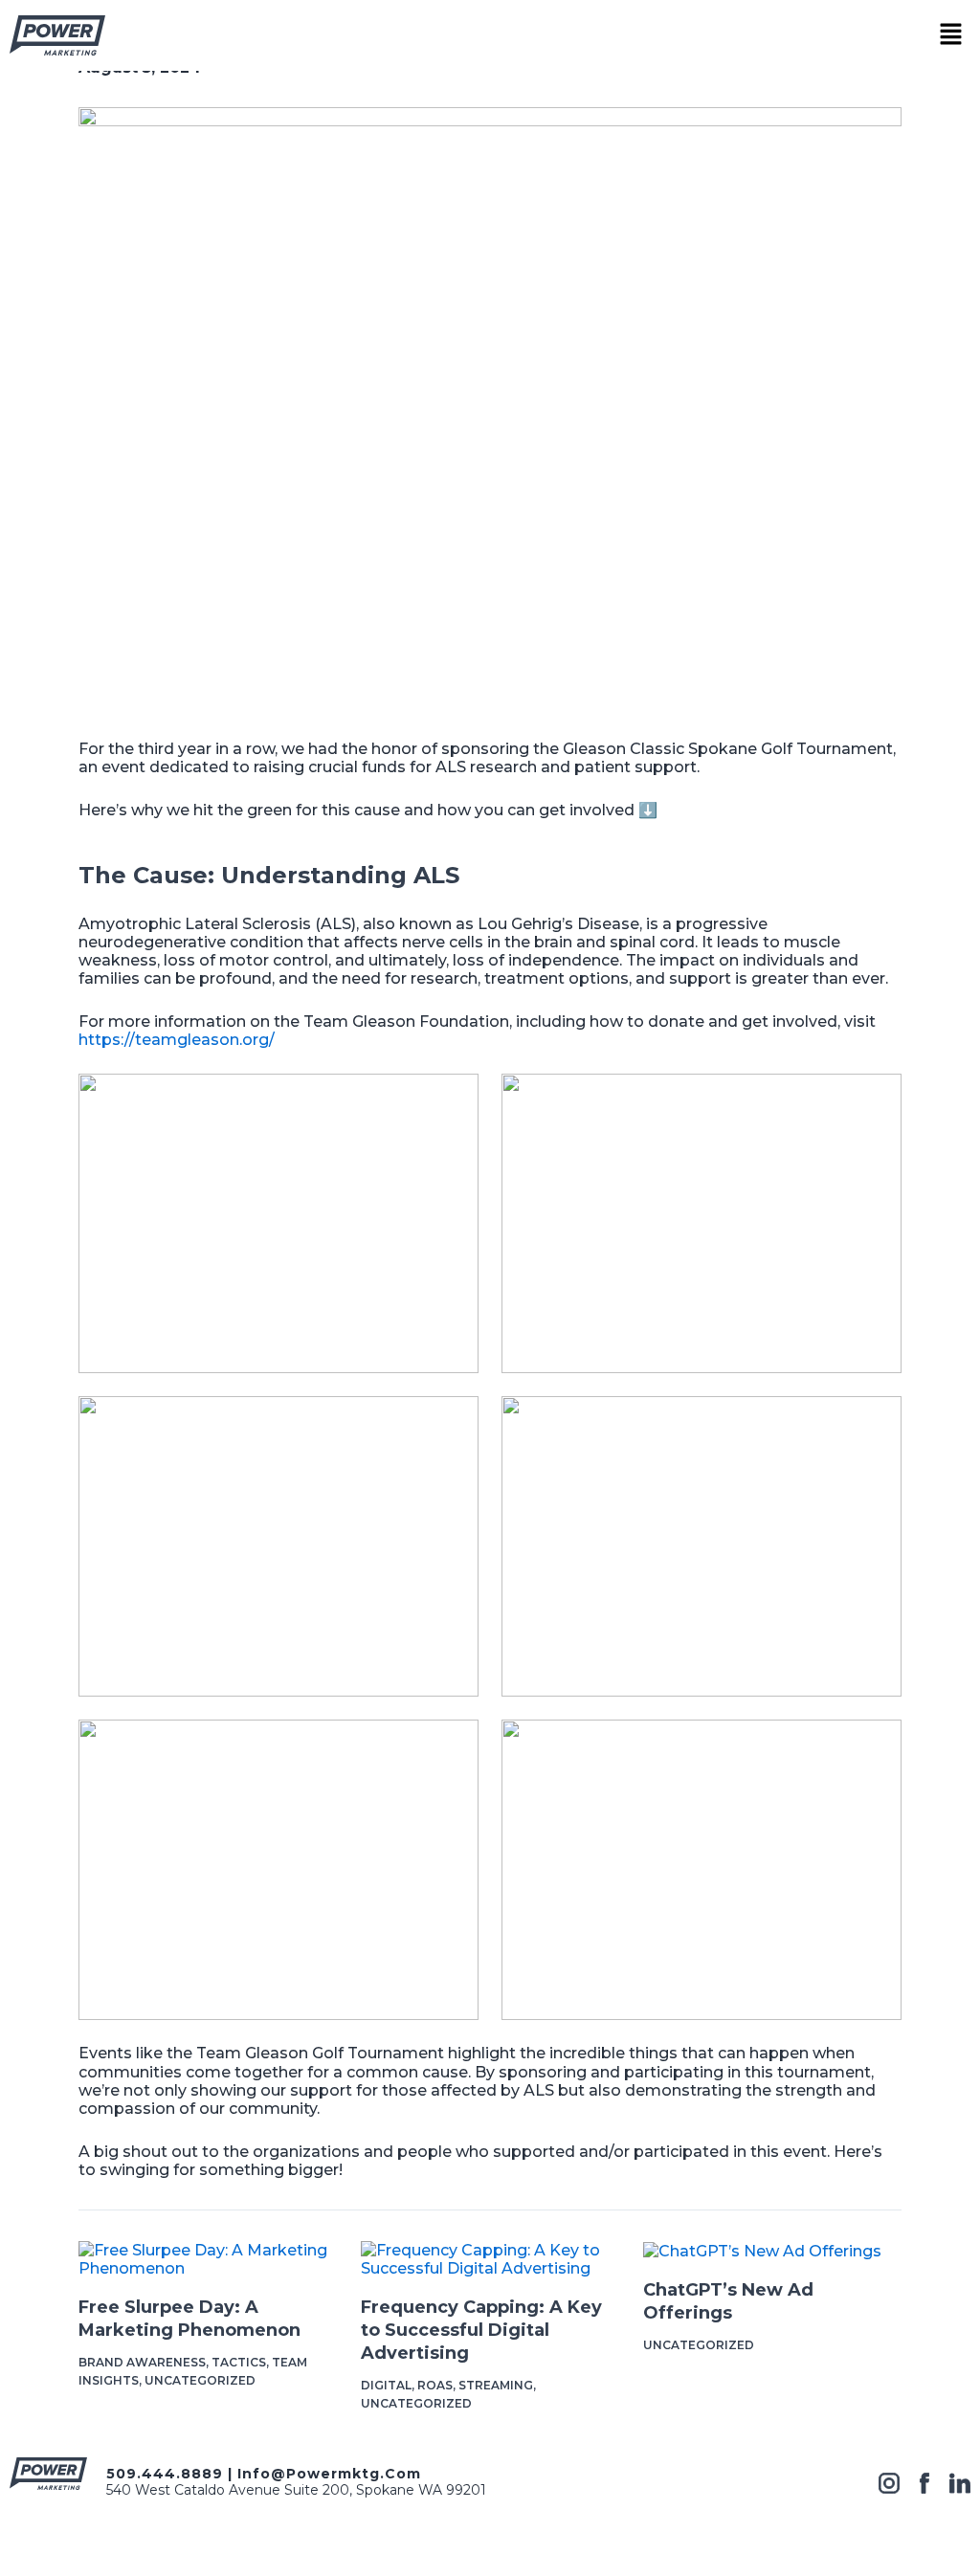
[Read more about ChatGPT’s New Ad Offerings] (762, 2250)
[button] (951, 35)
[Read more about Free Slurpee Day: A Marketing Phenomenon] (208, 2259)
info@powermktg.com (329, 2474)
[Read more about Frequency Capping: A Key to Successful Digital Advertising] (490, 2259)
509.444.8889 (165, 2474)
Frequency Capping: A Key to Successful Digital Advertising (481, 2330)
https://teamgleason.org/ (177, 1040)
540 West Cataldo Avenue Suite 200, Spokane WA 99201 (296, 2490)
